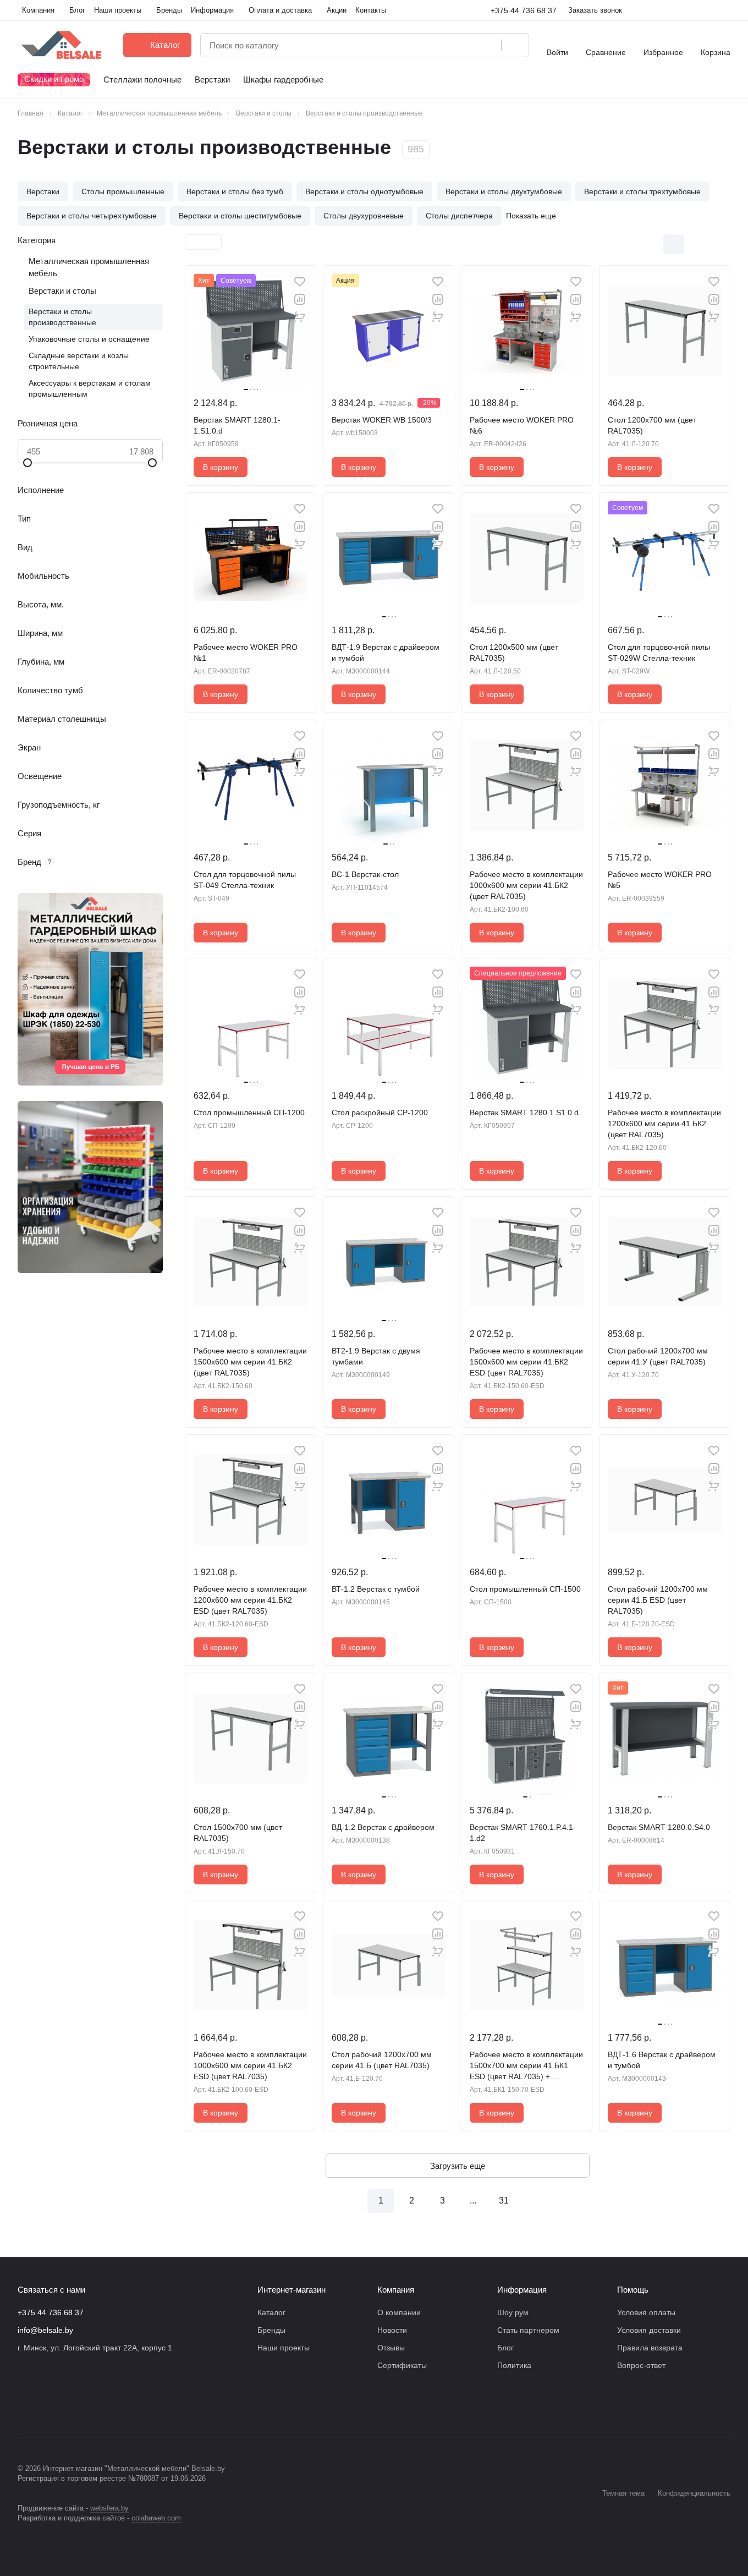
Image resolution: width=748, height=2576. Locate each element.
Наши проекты (284, 2348)
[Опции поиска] (465, 45)
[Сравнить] (300, 299)
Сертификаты (402, 2365)
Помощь (633, 2290)
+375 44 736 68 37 (524, 10)
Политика (514, 2365)
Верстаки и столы (62, 291)
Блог (505, 2348)
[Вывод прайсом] (720, 244)
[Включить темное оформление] (726, 10)
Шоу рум (513, 2312)
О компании (399, 2312)
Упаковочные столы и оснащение (89, 339)
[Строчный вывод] (697, 244)
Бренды (271, 2330)
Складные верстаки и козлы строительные (79, 361)
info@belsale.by (45, 2330)
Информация (522, 2290)
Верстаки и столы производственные (62, 317)
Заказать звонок (595, 10)
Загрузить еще (458, 2166)
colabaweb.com (156, 2518)
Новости (392, 2330)
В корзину (221, 467)
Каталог (271, 2312)
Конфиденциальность (694, 2493)
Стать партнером (528, 2330)
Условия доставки (649, 2330)
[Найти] (515, 45)
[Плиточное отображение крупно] (651, 244)
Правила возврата (650, 2348)
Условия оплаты (646, 2312)
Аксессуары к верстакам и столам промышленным (90, 388)
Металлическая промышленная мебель (89, 267)
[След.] (535, 2201)
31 (504, 2200)
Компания (396, 2290)
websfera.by (109, 2508)
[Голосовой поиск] (489, 45)
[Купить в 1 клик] (300, 317)
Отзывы (391, 2348)
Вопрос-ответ (641, 2365)
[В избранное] (300, 282)
